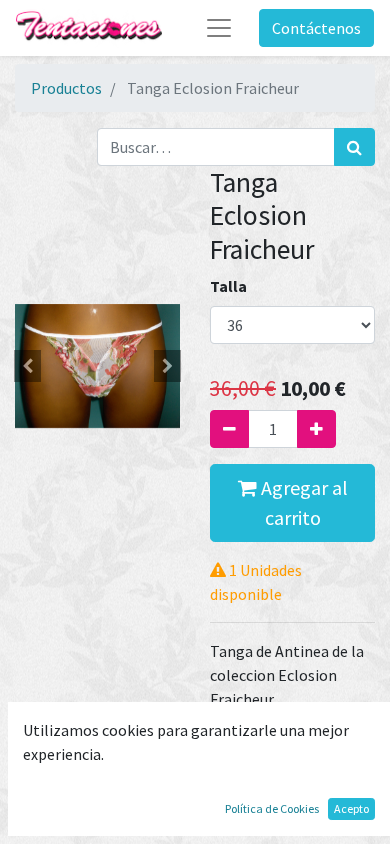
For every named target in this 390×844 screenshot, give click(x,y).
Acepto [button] (351, 808)
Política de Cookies (272, 808)
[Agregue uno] (316, 429)
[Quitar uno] (229, 429)
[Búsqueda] (354, 147)
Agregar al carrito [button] (302, 502)
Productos (66, 88)
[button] (27, 366)
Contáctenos (316, 28)
